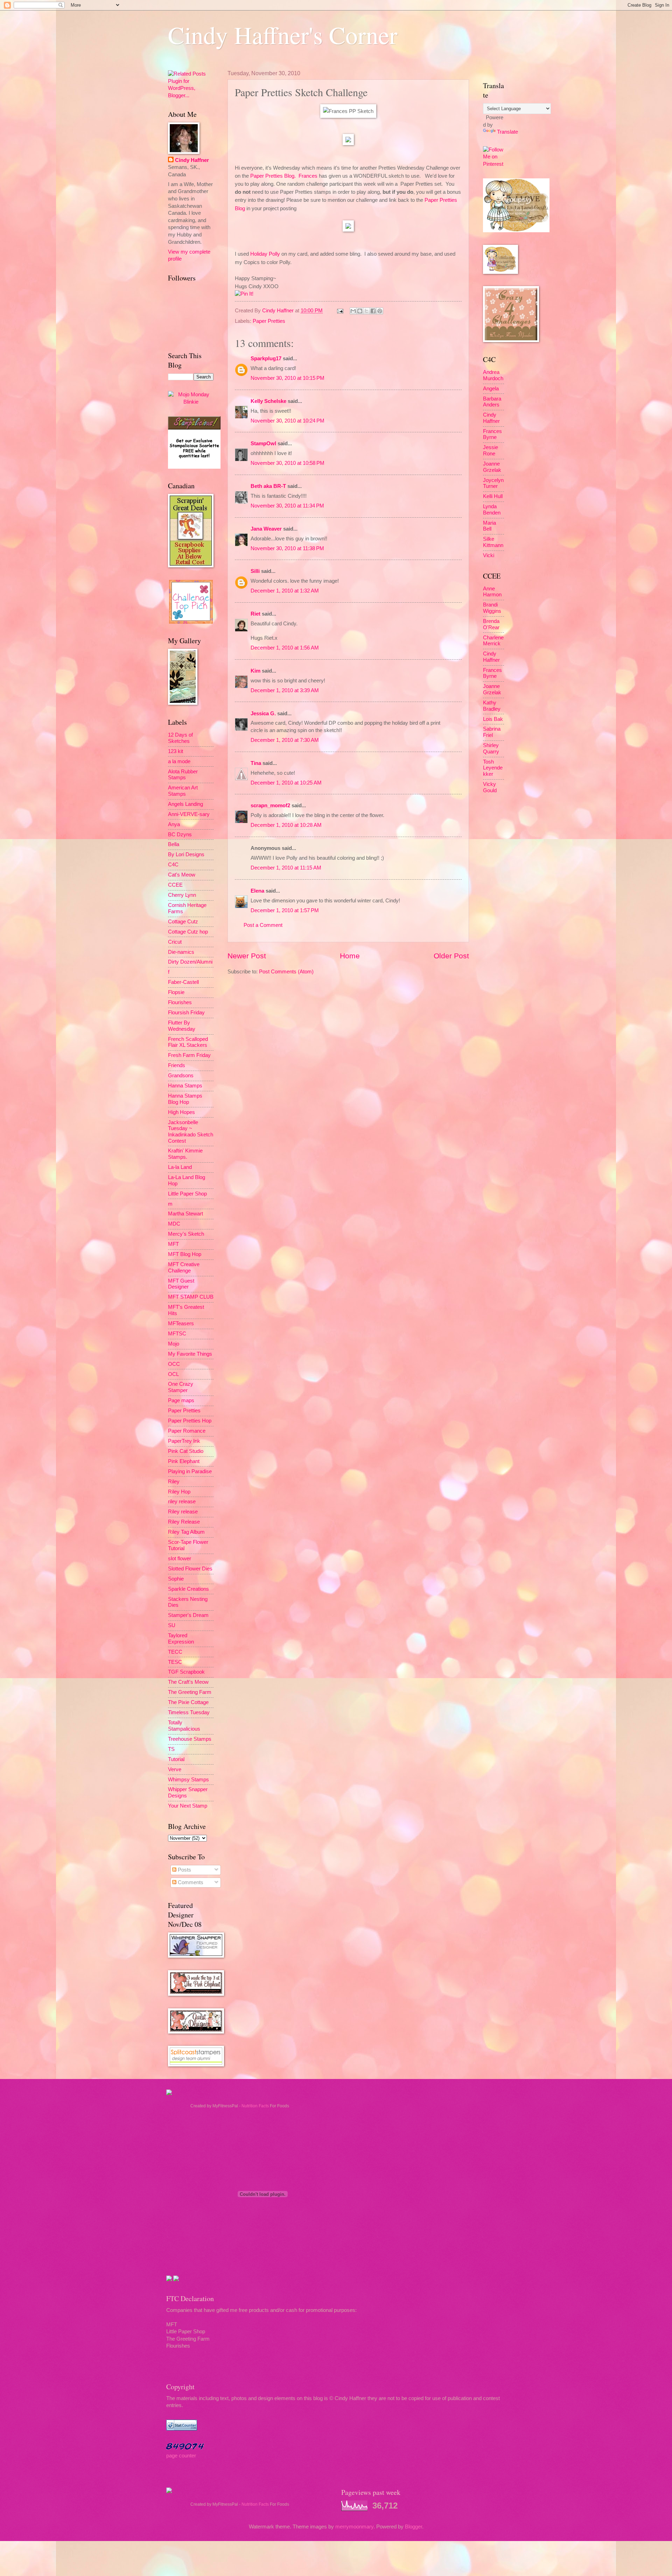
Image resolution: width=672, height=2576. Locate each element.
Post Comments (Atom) (286, 972)
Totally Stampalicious (184, 1726)
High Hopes (181, 1112)
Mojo (174, 1344)
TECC (175, 1652)
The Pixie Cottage (188, 1702)
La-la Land (180, 1167)
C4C (173, 865)
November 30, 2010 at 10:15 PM (288, 378)
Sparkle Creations (188, 1589)
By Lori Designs (186, 854)
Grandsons (181, 1076)
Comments (190, 1882)
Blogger (414, 2527)
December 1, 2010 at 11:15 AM (286, 868)
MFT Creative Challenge (184, 1268)
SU (172, 1625)
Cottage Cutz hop (188, 932)
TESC (175, 1662)
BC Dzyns (180, 835)
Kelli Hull (493, 496)
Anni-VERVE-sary (189, 814)
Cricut (175, 942)
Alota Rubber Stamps (183, 775)
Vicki (489, 555)
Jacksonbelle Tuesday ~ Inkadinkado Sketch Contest (191, 1132)
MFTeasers (181, 1324)
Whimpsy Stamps (188, 1780)
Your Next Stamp (188, 1806)
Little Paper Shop (187, 1194)
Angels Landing (185, 804)
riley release (182, 1502)
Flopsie (176, 992)
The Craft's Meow (188, 1682)
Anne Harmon (492, 592)
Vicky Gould (490, 787)
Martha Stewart (185, 1214)
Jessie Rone (491, 450)
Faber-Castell (183, 982)
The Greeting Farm (190, 1692)
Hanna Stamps (185, 1086)
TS (171, 1749)
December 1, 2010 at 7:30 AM (285, 740)
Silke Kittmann (493, 542)
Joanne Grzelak (492, 467)
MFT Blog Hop (185, 1254)
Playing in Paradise (190, 1471)
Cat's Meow (182, 875)
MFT (173, 1244)
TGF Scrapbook (186, 1672)
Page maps (181, 1400)
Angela (491, 389)
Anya (174, 824)
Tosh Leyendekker (493, 768)
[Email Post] (339, 311)
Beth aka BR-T (268, 486)
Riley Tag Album (186, 1532)
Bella (174, 844)
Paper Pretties (269, 321)
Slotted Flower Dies (190, 1569)
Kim (255, 671)
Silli (255, 571)
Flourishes (180, 1002)
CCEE (175, 885)
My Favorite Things (190, 1354)
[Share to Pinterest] (380, 311)
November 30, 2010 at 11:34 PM (287, 506)
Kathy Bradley (492, 706)
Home (350, 956)
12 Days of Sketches (180, 738)
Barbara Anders (492, 402)
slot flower (180, 1559)
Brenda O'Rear (491, 624)
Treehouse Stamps (190, 1739)
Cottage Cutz (183, 922)
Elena (257, 891)
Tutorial (176, 1759)
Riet (255, 614)
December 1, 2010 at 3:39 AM (285, 690)
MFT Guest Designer (181, 1284)
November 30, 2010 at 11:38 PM (287, 548)
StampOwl (263, 443)
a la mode (179, 761)
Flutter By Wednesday (182, 1026)
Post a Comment (263, 925)
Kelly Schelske (268, 401)
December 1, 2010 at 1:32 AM (285, 591)
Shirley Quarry (491, 748)
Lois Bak (493, 719)
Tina (256, 763)
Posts (184, 1870)
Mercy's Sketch (186, 1234)
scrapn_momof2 (270, 806)
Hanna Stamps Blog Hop (185, 1099)
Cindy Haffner (279, 311)
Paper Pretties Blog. (273, 176)
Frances (308, 176)
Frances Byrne (492, 434)
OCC (174, 1364)
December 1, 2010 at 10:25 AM (286, 783)
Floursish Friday (186, 1013)
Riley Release (184, 1522)
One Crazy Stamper (181, 1387)
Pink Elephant (184, 1461)
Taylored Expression (181, 1639)
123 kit (176, 751)
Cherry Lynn (182, 895)
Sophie (176, 1579)
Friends (177, 1065)
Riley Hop (179, 1492)
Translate (507, 132)
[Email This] (353, 311)
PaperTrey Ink (184, 1441)
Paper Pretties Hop (190, 1421)
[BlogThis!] (360, 311)
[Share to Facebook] (373, 311)
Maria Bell (489, 526)
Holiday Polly (265, 254)
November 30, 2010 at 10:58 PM (288, 463)
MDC (174, 1224)
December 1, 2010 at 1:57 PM (285, 910)
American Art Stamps (183, 791)
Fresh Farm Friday (189, 1055)
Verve (175, 1769)
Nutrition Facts (255, 2106)
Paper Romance (187, 1431)
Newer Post (247, 956)
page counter (181, 2456)
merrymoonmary (354, 2527)
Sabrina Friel (492, 732)
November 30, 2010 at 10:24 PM (288, 421)
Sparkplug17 (266, 359)
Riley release (183, 1512)
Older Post (451, 956)
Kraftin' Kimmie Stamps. (185, 1154)
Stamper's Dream (188, 1615)
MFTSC (177, 1334)
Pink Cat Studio (186, 1451)
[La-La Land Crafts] (516, 230)
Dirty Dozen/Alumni (190, 962)
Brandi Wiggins (492, 608)
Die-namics (181, 952)
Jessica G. (263, 714)
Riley (174, 1482)
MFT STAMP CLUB (191, 1297)
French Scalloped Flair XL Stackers (188, 1042)
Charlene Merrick (493, 641)
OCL (173, 1374)
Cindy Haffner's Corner (283, 35)
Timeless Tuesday (189, 1712)
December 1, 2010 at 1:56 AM (285, 648)
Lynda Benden (492, 510)
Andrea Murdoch (493, 375)
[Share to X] (366, 311)
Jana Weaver (266, 529)
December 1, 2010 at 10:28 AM (286, 825)
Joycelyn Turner (493, 483)
